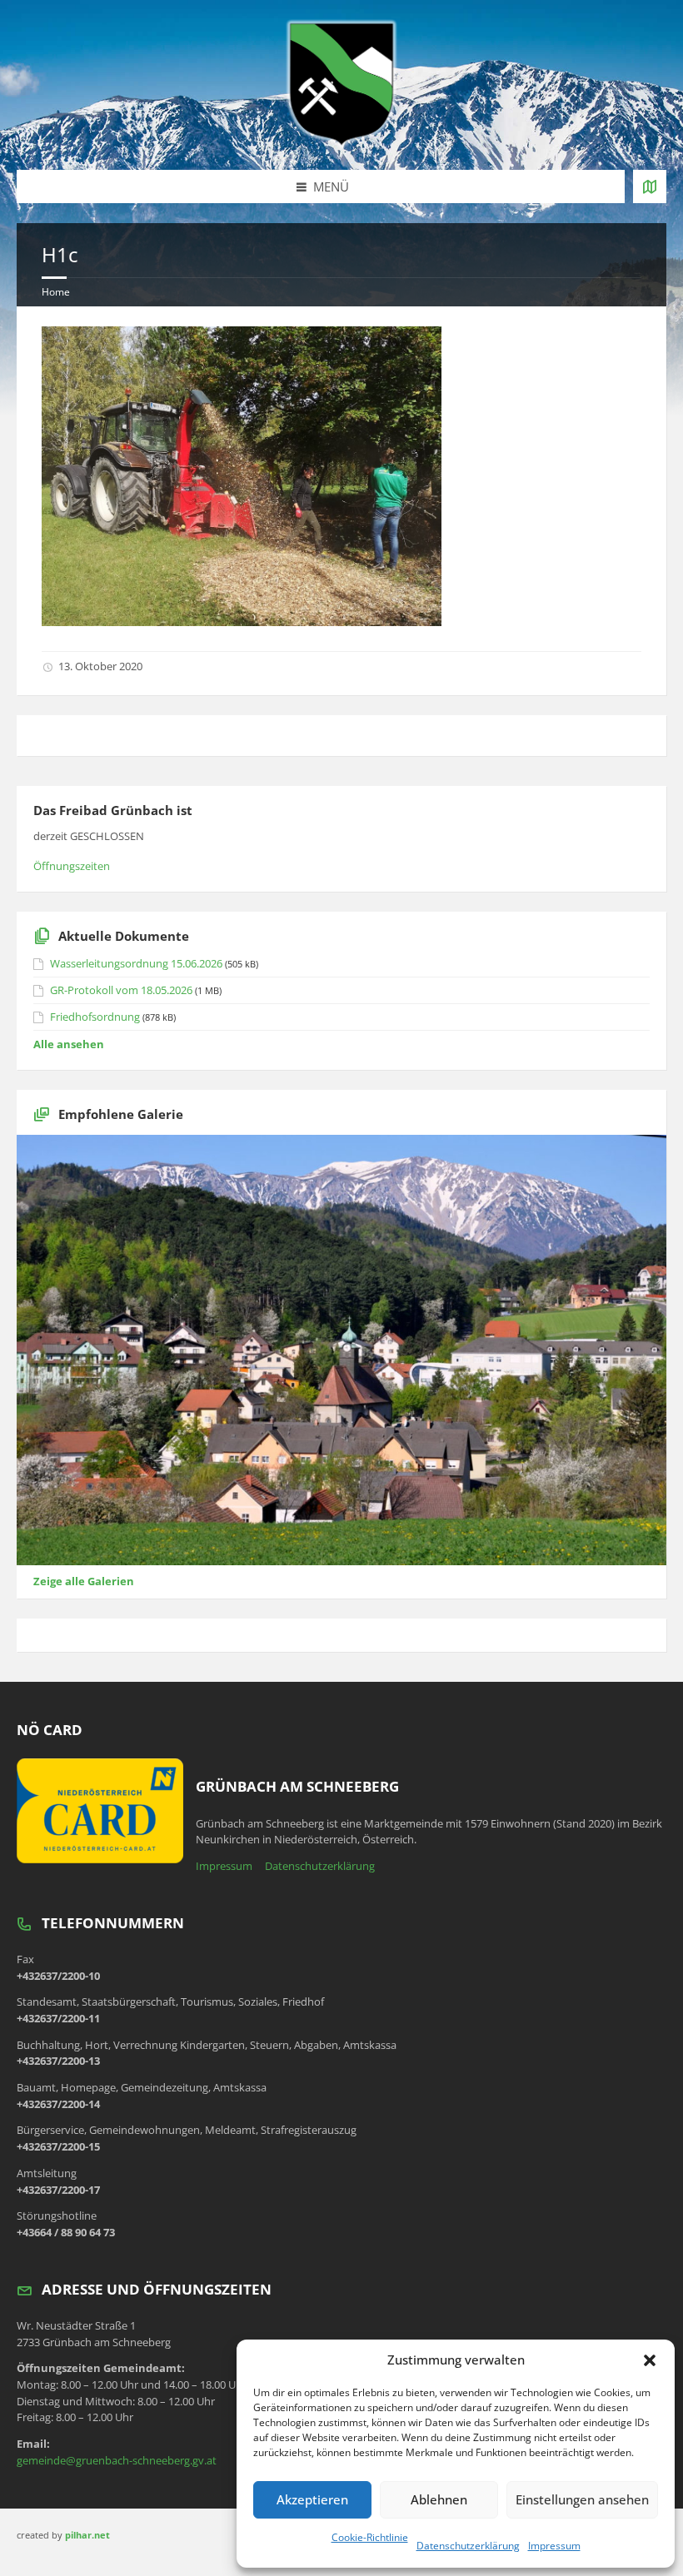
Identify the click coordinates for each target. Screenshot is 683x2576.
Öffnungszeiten (72, 866)
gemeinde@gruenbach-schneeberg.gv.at (117, 2460)
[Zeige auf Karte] (650, 186)
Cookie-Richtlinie (370, 2537)
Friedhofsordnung (95, 1017)
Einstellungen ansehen (582, 2499)
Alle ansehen (69, 1044)
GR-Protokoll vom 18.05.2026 (121, 990)
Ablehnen (439, 2499)
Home (56, 292)
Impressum (554, 2546)
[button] (650, 2360)
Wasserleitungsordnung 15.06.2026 (136, 963)
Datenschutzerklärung (468, 2546)
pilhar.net (87, 2535)
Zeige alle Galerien (84, 1581)
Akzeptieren (312, 2499)
